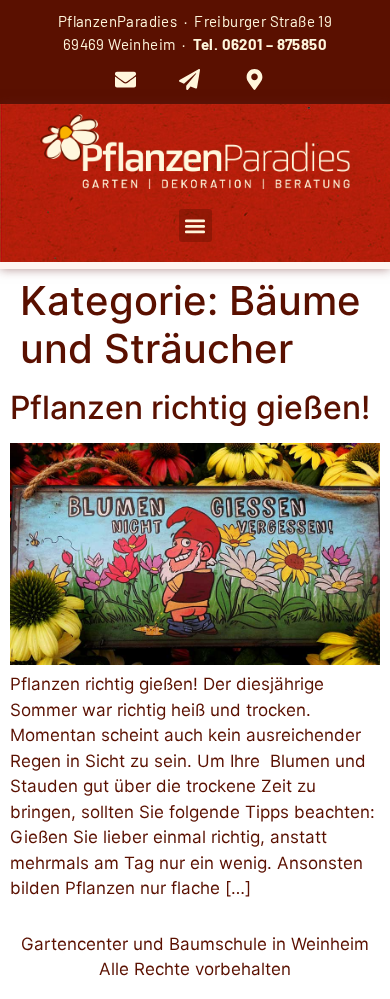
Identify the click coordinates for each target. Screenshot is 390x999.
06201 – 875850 (275, 44)
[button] (195, 225)
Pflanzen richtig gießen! (190, 407)
